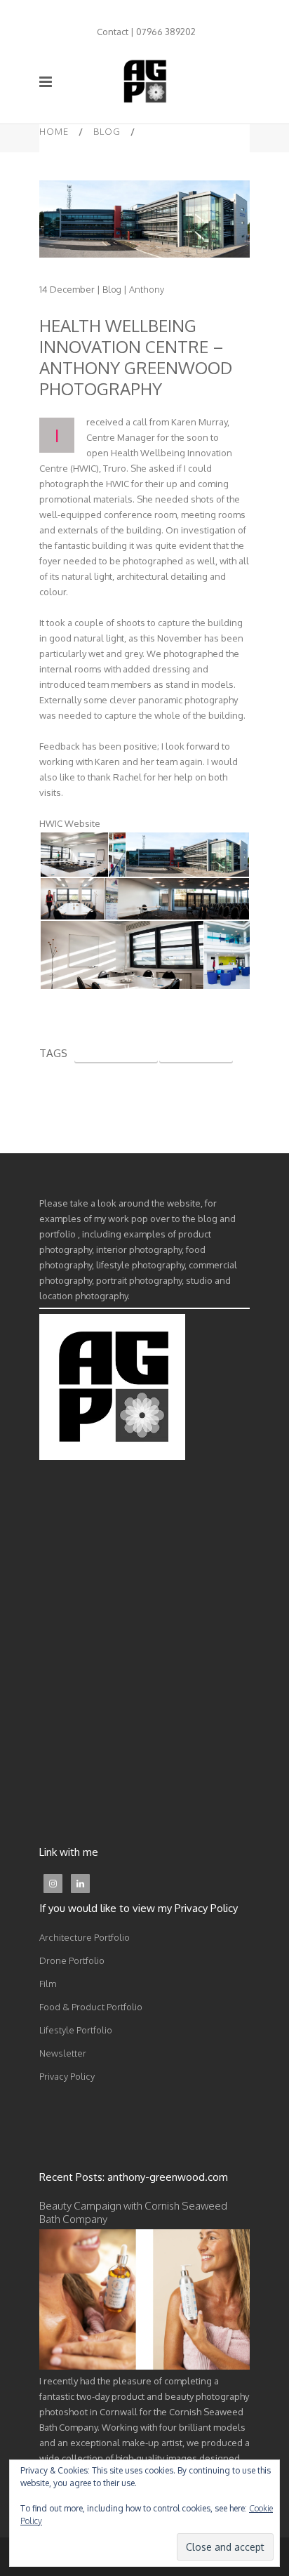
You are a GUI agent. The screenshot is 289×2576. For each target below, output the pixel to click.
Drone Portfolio (72, 1960)
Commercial (196, 1052)
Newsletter (63, 2053)
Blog (107, 131)
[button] (73, 855)
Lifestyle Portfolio (76, 2030)
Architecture (116, 1052)
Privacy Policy (67, 2076)
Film (48, 1984)
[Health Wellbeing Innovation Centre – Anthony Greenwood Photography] (144, 219)
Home (54, 131)
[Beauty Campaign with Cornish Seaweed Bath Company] (144, 2366)
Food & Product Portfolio (91, 2007)
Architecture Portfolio (85, 1937)
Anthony (147, 289)
